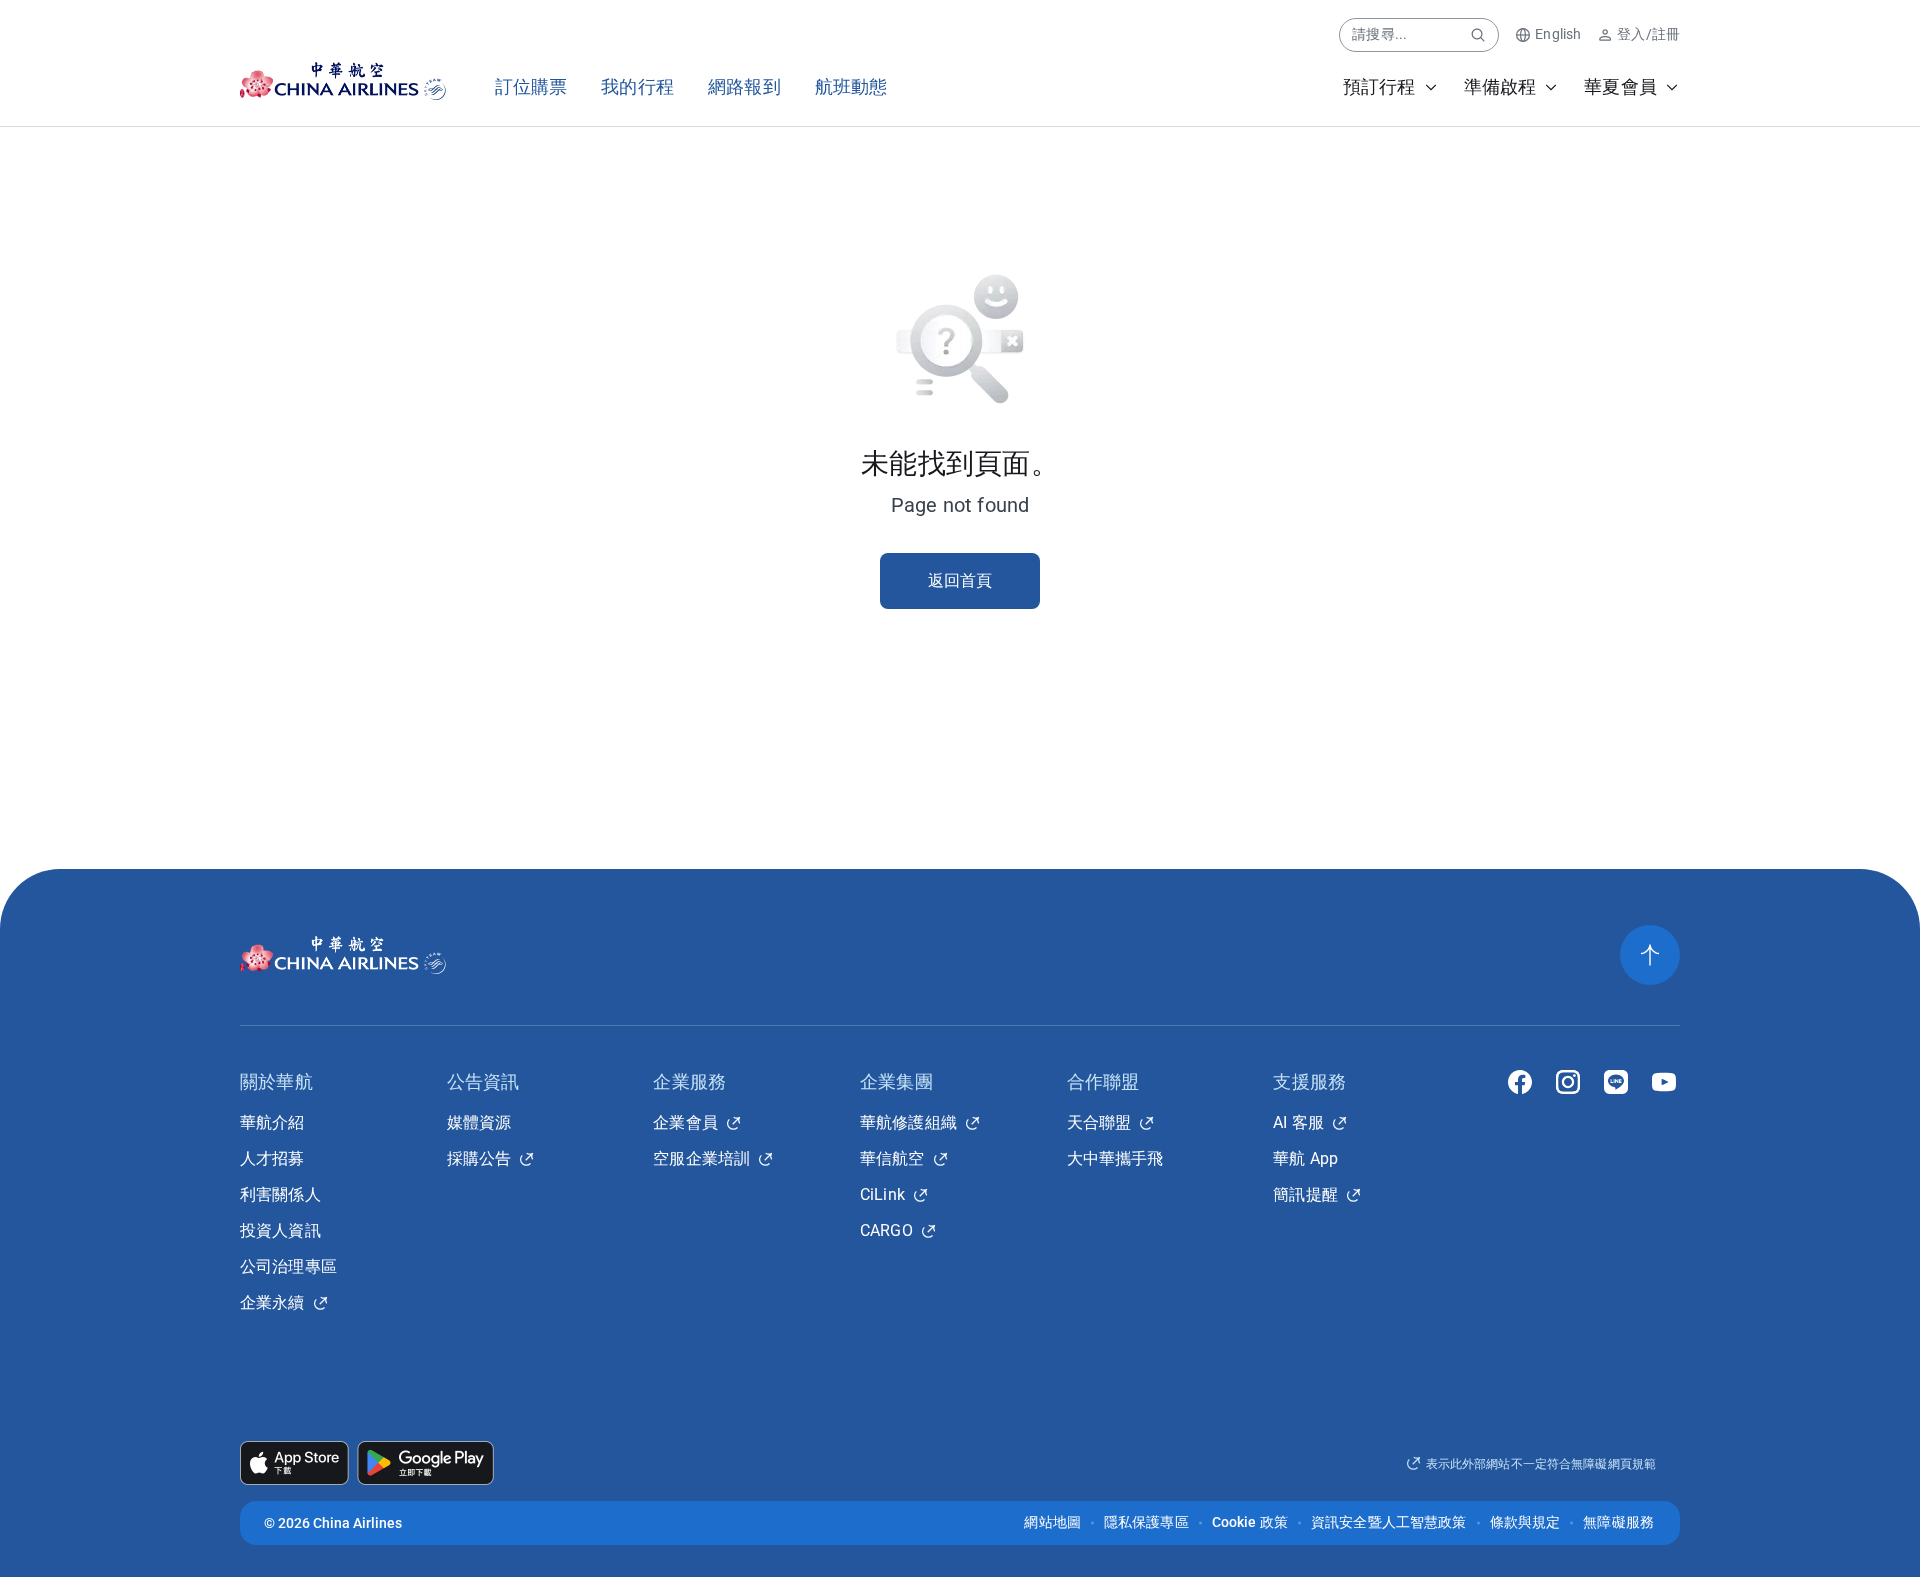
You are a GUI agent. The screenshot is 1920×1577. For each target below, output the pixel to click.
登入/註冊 (1648, 34)
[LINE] (1616, 1082)
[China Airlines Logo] (325, 81)
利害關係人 (280, 1194)
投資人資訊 (280, 1230)
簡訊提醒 (1305, 1194)
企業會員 (685, 1122)
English (1558, 34)
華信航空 (892, 1158)
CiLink (882, 1194)
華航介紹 (272, 1122)
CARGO (886, 1230)
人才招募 (272, 1158)
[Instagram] (1568, 1082)
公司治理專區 (288, 1266)
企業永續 (272, 1302)
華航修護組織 (908, 1122)
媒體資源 (479, 1122)
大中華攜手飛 (1115, 1158)
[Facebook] (1520, 1082)
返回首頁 (960, 580)
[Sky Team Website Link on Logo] (436, 81)
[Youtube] (1664, 1082)
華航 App (1305, 1158)
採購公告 (479, 1158)
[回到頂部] (1650, 955)
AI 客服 (1298, 1122)
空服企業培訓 (701, 1158)
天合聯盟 (1099, 1122)
